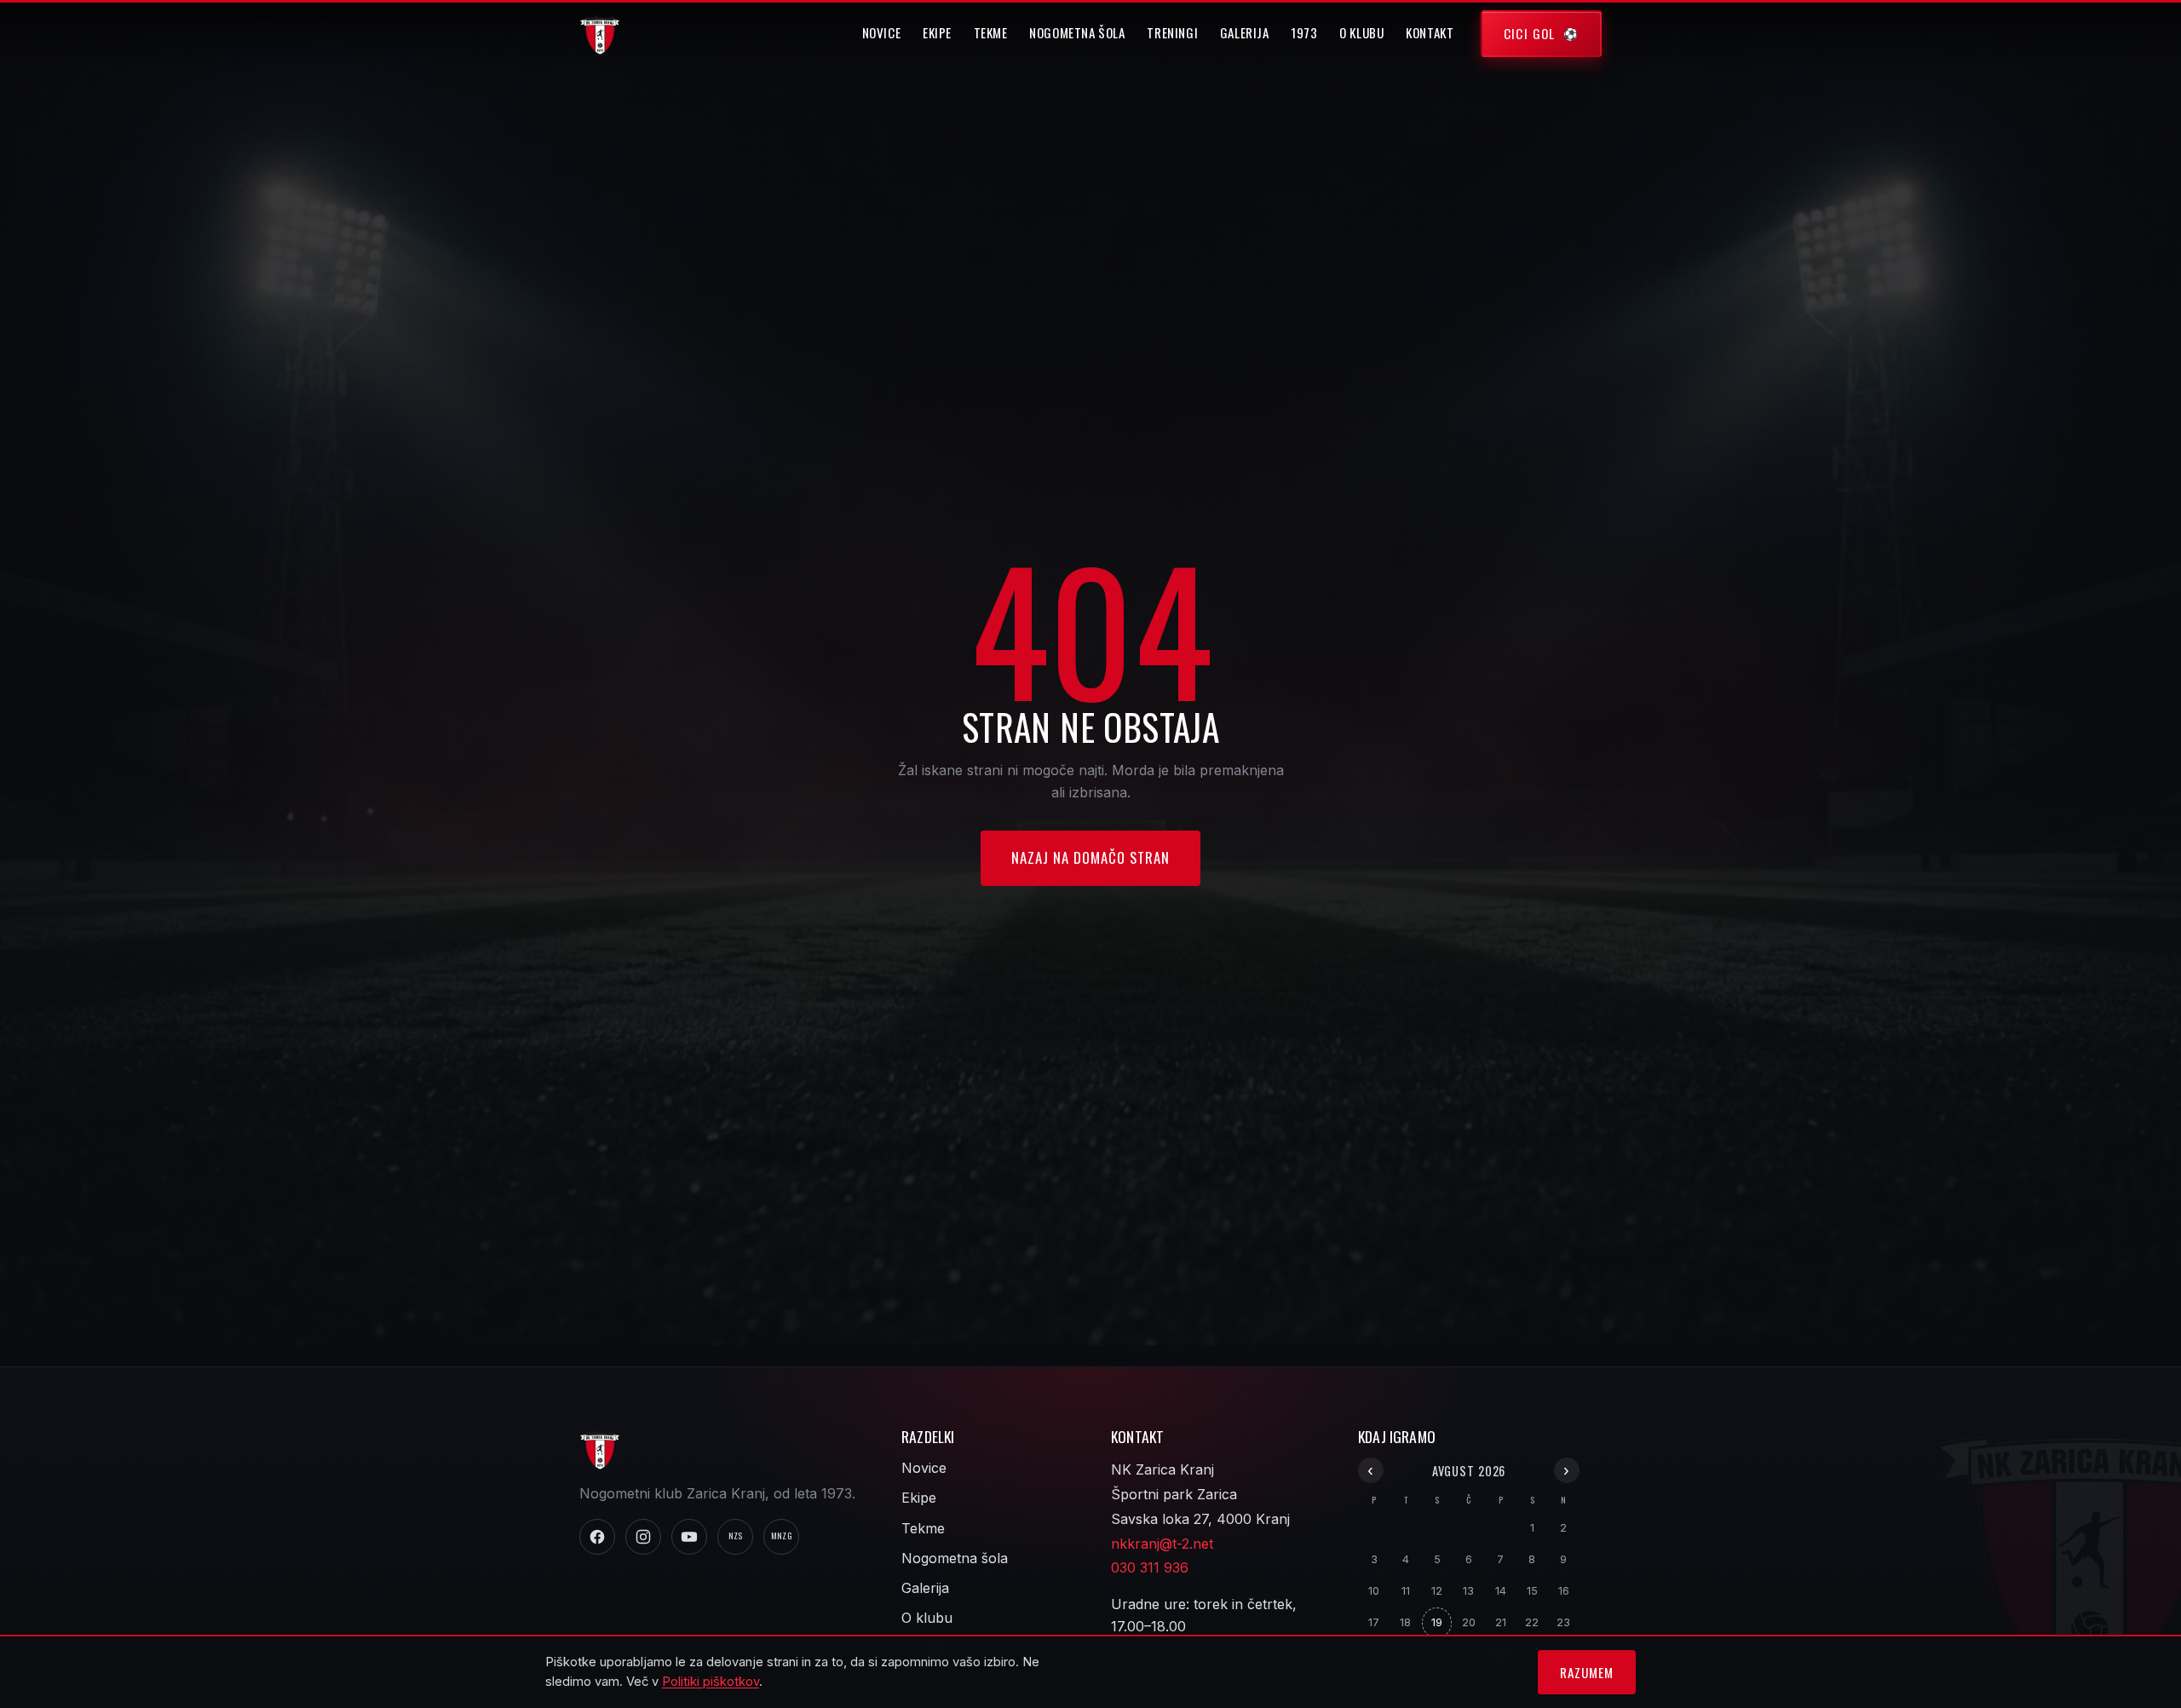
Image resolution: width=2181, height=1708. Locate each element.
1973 (1304, 32)
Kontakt (1430, 32)
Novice (882, 32)
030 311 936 (1150, 1567)
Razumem (1586, 1672)
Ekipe (937, 32)
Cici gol (1530, 33)
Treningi (1172, 32)
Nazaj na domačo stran (1090, 857)
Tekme (991, 32)
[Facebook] (597, 1537)
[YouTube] (689, 1537)
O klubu (1361, 32)
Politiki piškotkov (711, 1682)
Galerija (1245, 32)
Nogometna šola (1077, 32)
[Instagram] (643, 1537)
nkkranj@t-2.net (1162, 1544)
